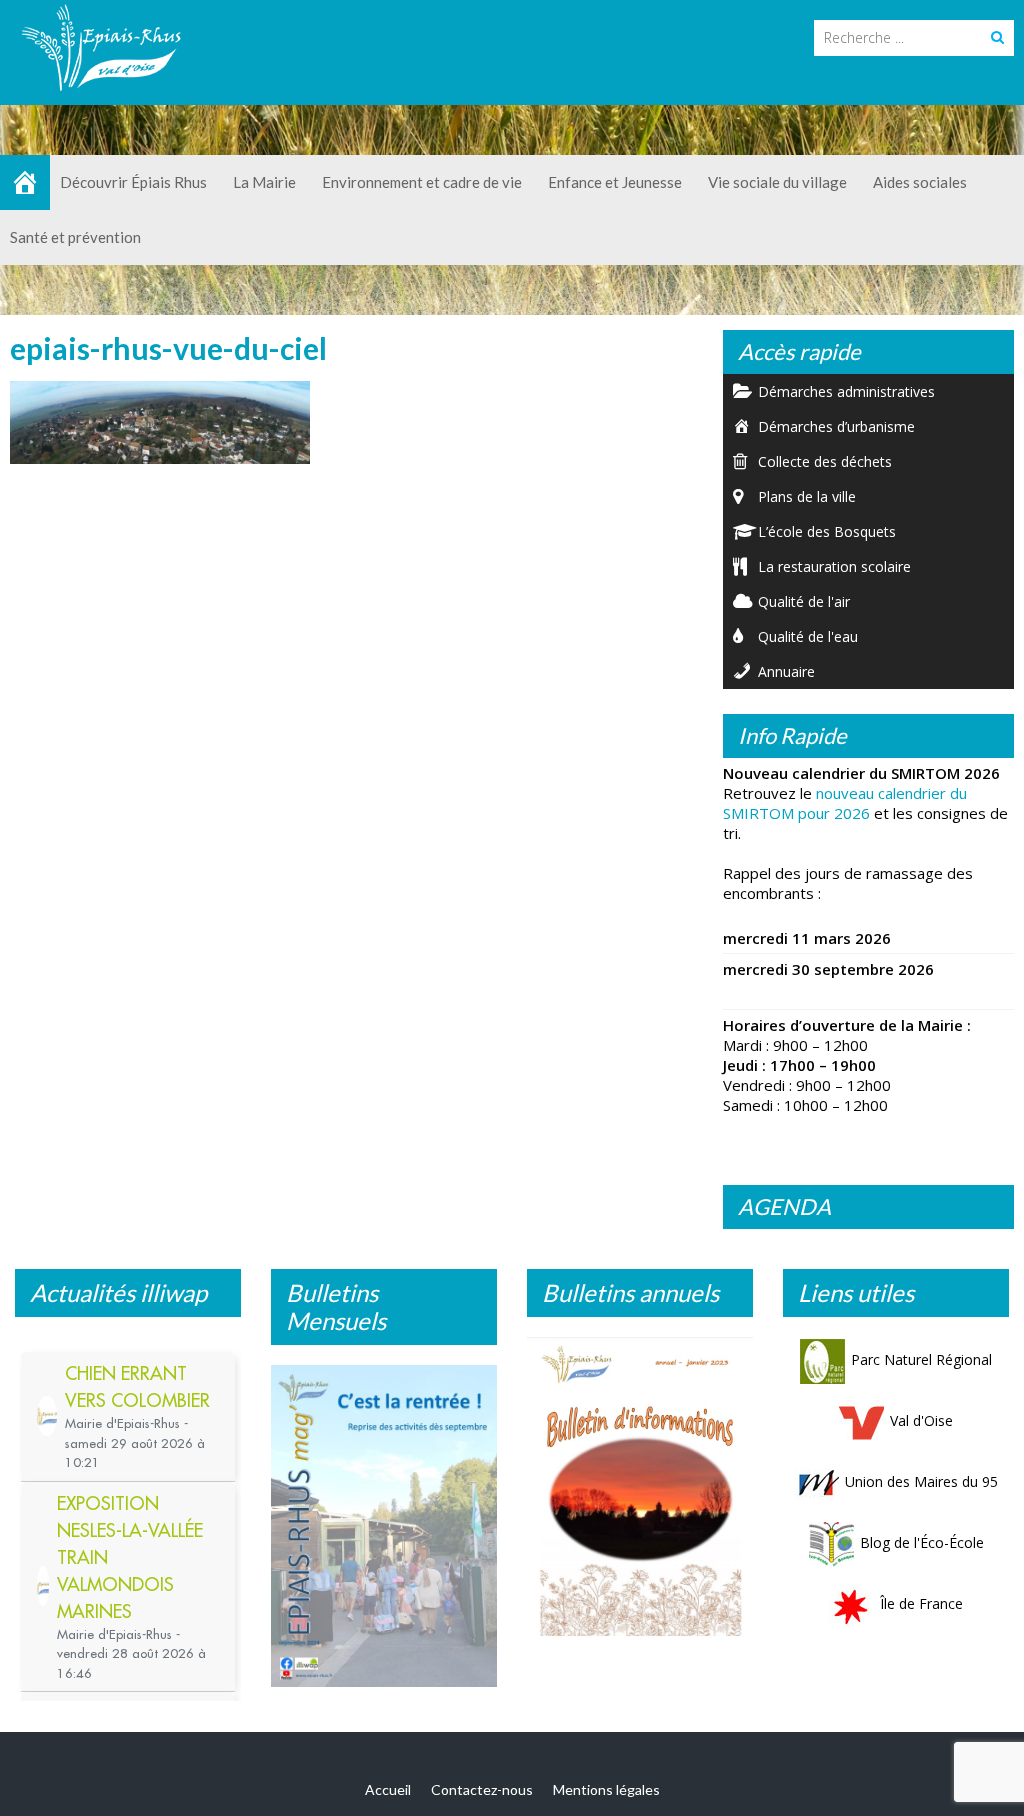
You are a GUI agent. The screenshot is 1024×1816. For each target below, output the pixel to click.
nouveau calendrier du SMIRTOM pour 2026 (845, 803)
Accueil (388, 1789)
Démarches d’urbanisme (836, 426)
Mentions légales (606, 1789)
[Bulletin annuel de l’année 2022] (640, 1491)
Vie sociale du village (777, 182)
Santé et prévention (75, 237)
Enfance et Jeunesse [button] (615, 182)
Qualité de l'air (804, 601)
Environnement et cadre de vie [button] (422, 182)
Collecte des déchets (825, 461)
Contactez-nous (482, 1789)
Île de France (921, 1603)
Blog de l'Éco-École (922, 1542)
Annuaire (786, 671)
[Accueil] (25, 182)
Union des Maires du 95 (921, 1481)
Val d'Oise (921, 1420)
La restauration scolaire (834, 566)
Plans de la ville (807, 496)
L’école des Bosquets (827, 531)
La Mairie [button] (264, 182)
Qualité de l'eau (808, 636)
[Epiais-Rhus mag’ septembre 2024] (384, 1526)
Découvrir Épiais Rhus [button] (133, 182)
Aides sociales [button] (920, 182)
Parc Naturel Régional (921, 1359)
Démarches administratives (846, 391)
